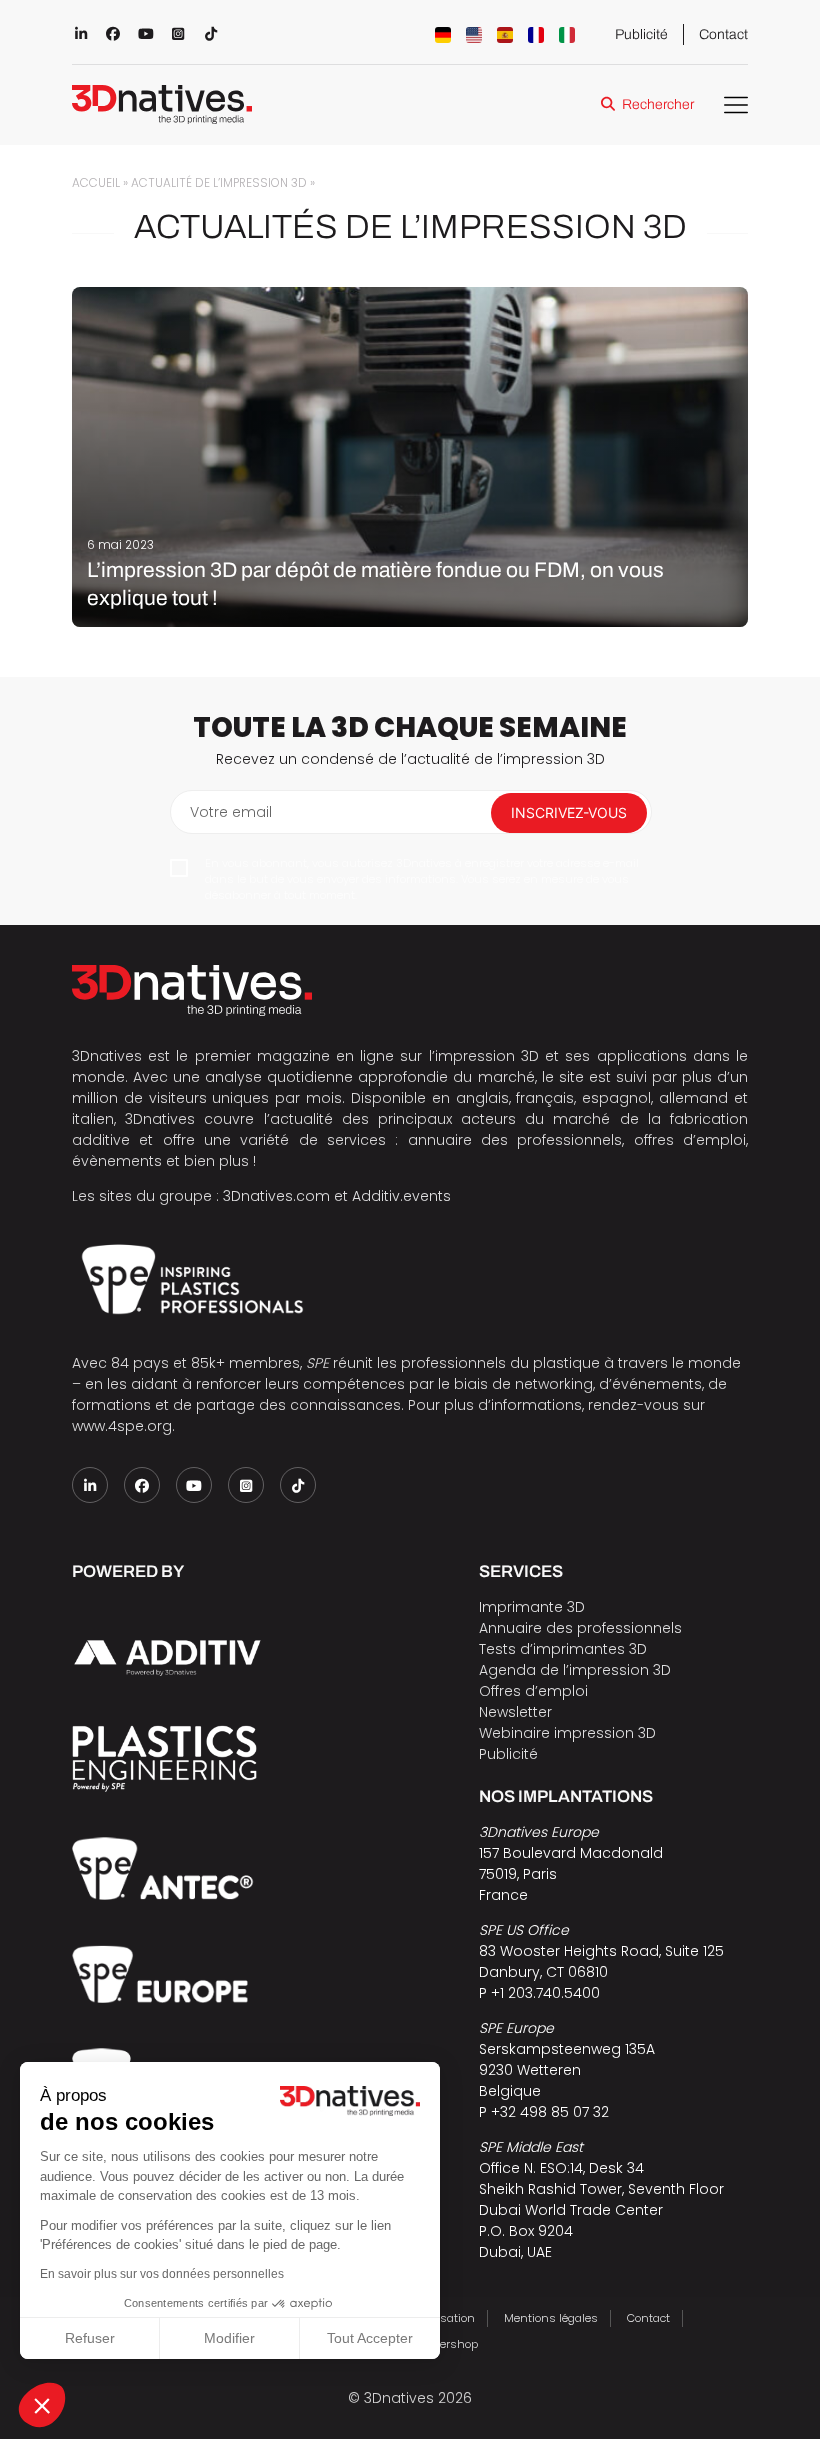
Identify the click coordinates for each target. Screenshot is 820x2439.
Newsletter (515, 1712)
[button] (42, 2405)
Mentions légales (551, 2318)
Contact (723, 34)
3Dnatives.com (276, 1196)
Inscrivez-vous (569, 812)
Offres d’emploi (533, 1691)
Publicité (641, 34)
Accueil (96, 183)
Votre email (231, 812)
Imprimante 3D (532, 1607)
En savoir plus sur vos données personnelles (162, 2274)
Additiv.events (401, 1196)
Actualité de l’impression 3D (219, 183)
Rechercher (658, 104)
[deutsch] (443, 35)
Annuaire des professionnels (580, 1628)
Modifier (229, 2338)
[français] (536, 35)
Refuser (90, 2338)
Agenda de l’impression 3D (575, 1670)
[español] (505, 35)
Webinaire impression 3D (567, 1733)
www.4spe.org (122, 1426)
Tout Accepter (370, 2338)
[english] (474, 35)
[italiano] (567, 35)
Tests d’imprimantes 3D (563, 1649)
